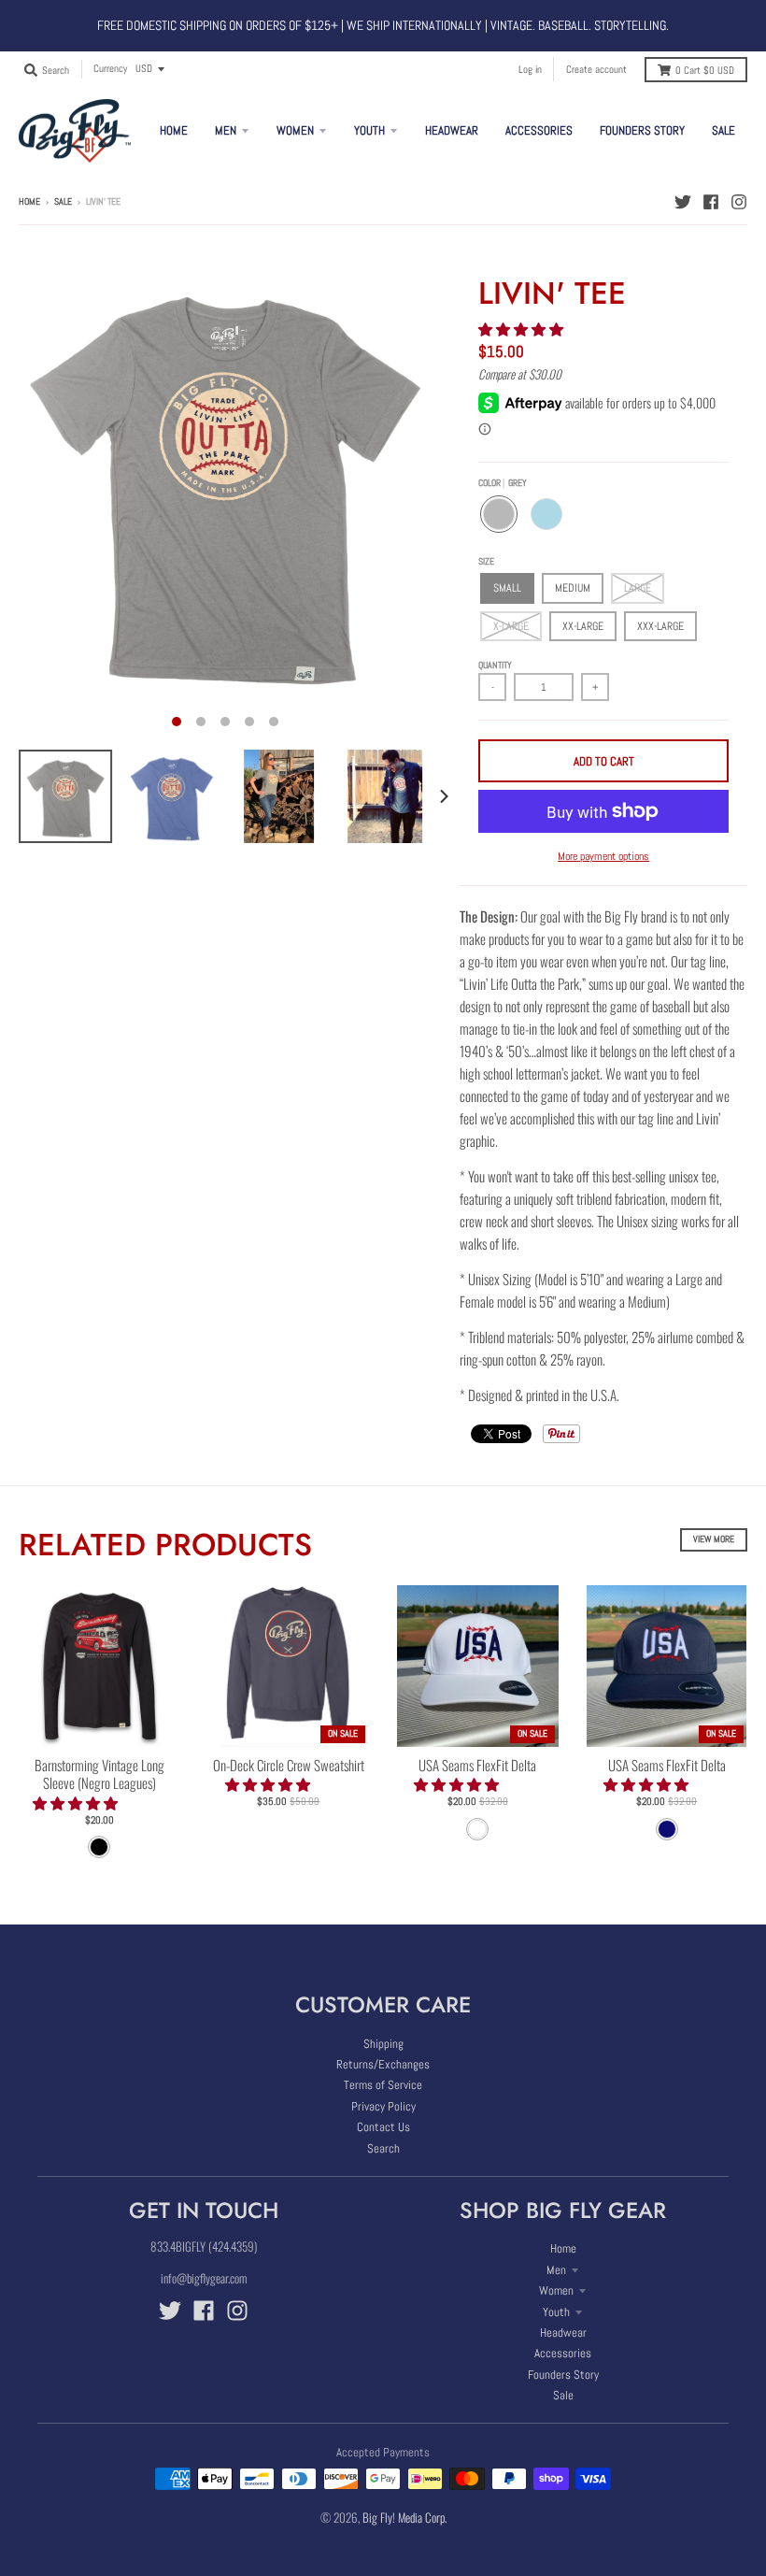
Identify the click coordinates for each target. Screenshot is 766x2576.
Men (556, 2270)
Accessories (563, 2353)
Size (486, 561)
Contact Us (383, 2127)
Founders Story (563, 2375)
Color (503, 483)
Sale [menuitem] (723, 130)
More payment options (603, 856)
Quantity (495, 665)
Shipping (383, 2044)
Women (556, 2290)
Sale (63, 201)
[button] (522, 328)
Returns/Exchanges (383, 2064)
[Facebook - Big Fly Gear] (711, 201)
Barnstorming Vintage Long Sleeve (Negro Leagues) (99, 1774)
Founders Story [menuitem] (642, 130)
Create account (596, 69)
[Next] (443, 796)
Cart (705, 70)
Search (383, 2148)
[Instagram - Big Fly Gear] (739, 201)
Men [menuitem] (226, 130)
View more (714, 1539)
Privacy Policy (383, 2106)
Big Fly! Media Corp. (404, 2517)
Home (29, 201)
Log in (530, 69)
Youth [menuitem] (369, 130)
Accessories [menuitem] (539, 130)
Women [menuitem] (295, 130)
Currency (110, 68)
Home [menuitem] (174, 130)
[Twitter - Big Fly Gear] (683, 201)
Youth (556, 2312)
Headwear (563, 2333)
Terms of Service (383, 2085)
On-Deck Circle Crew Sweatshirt (289, 1765)
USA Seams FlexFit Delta (477, 1765)
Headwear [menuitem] (452, 130)
